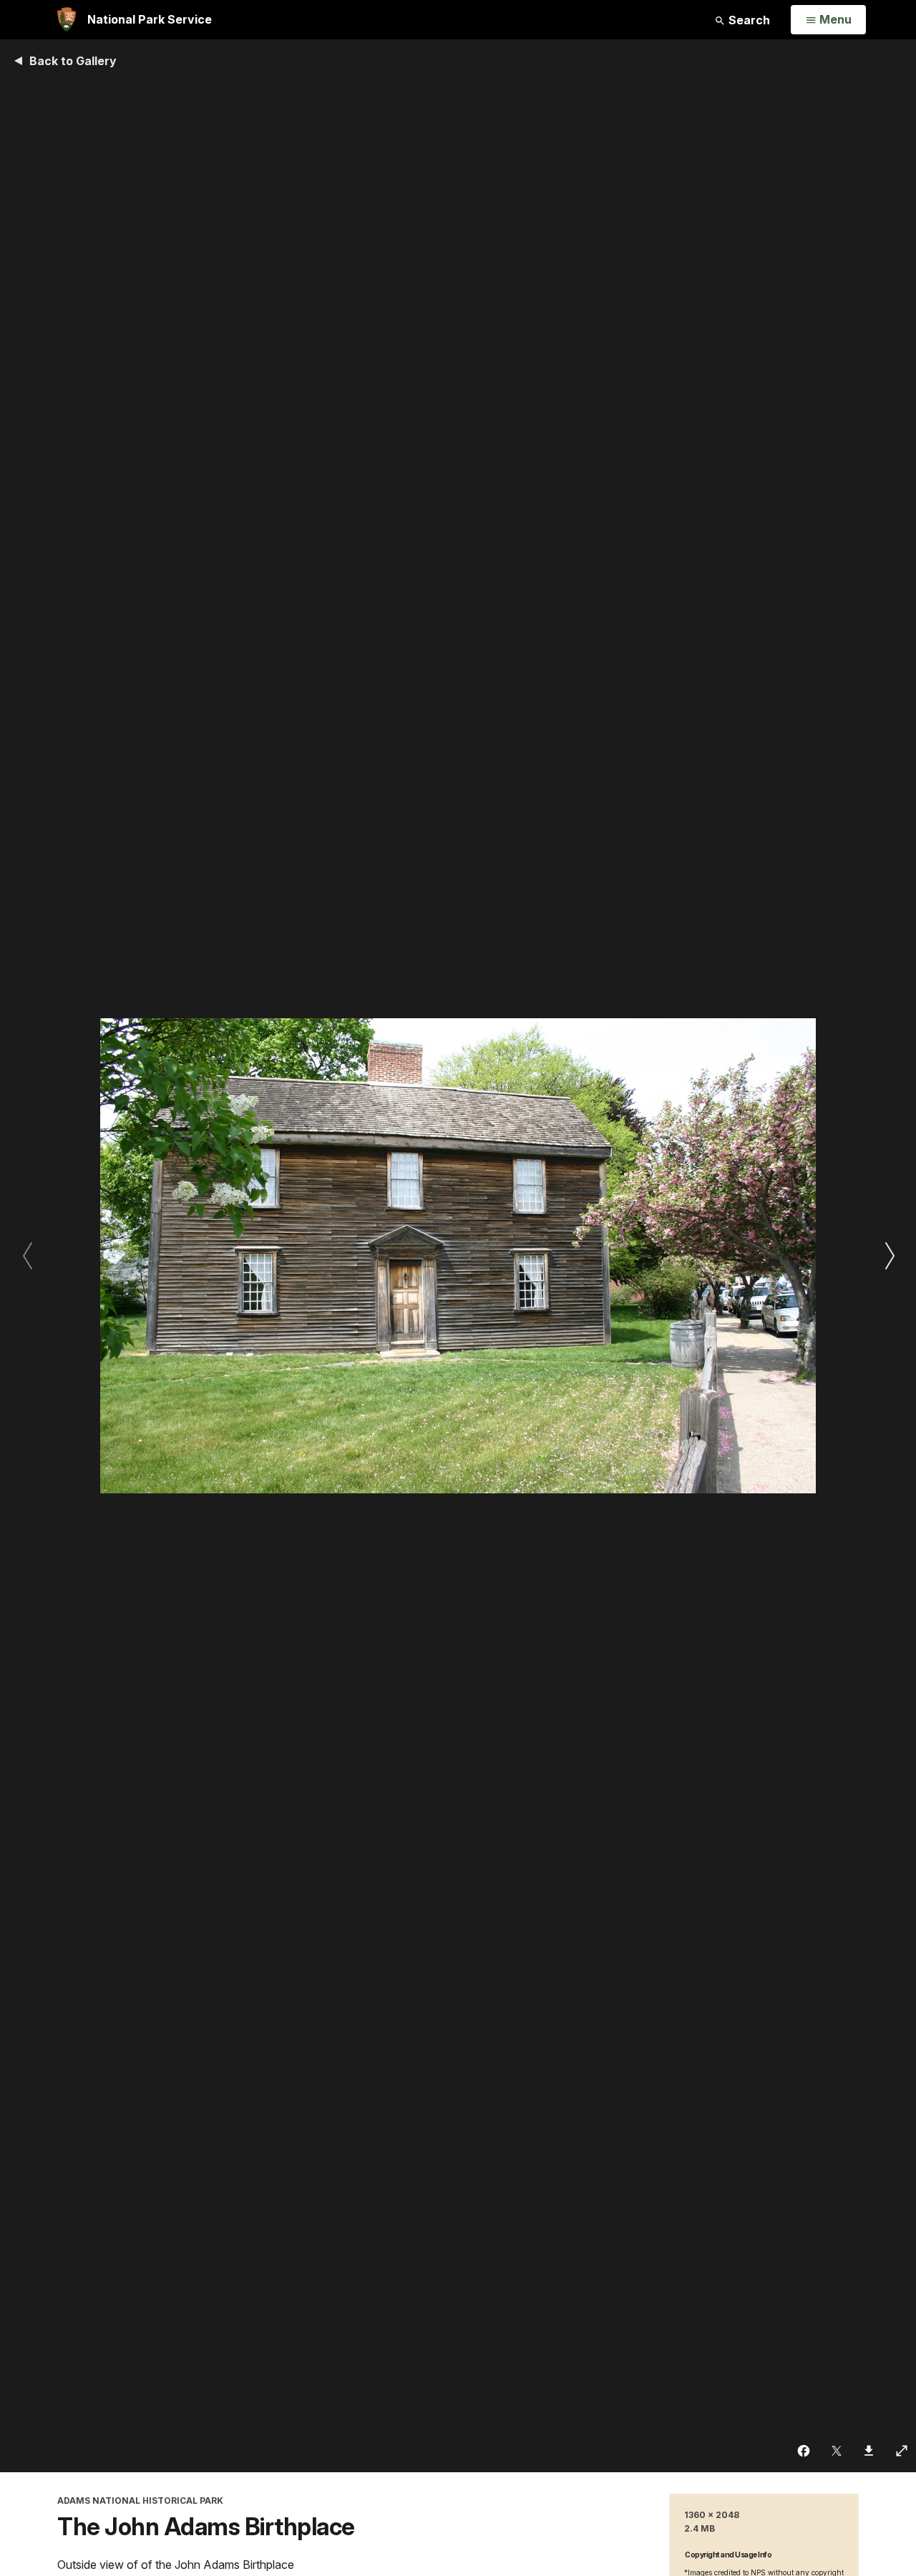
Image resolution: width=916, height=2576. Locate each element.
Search (748, 20)
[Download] (869, 2451)
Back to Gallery (73, 61)
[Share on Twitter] (837, 2451)
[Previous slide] (27, 1256)
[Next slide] (889, 1256)
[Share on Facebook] (804, 2451)
